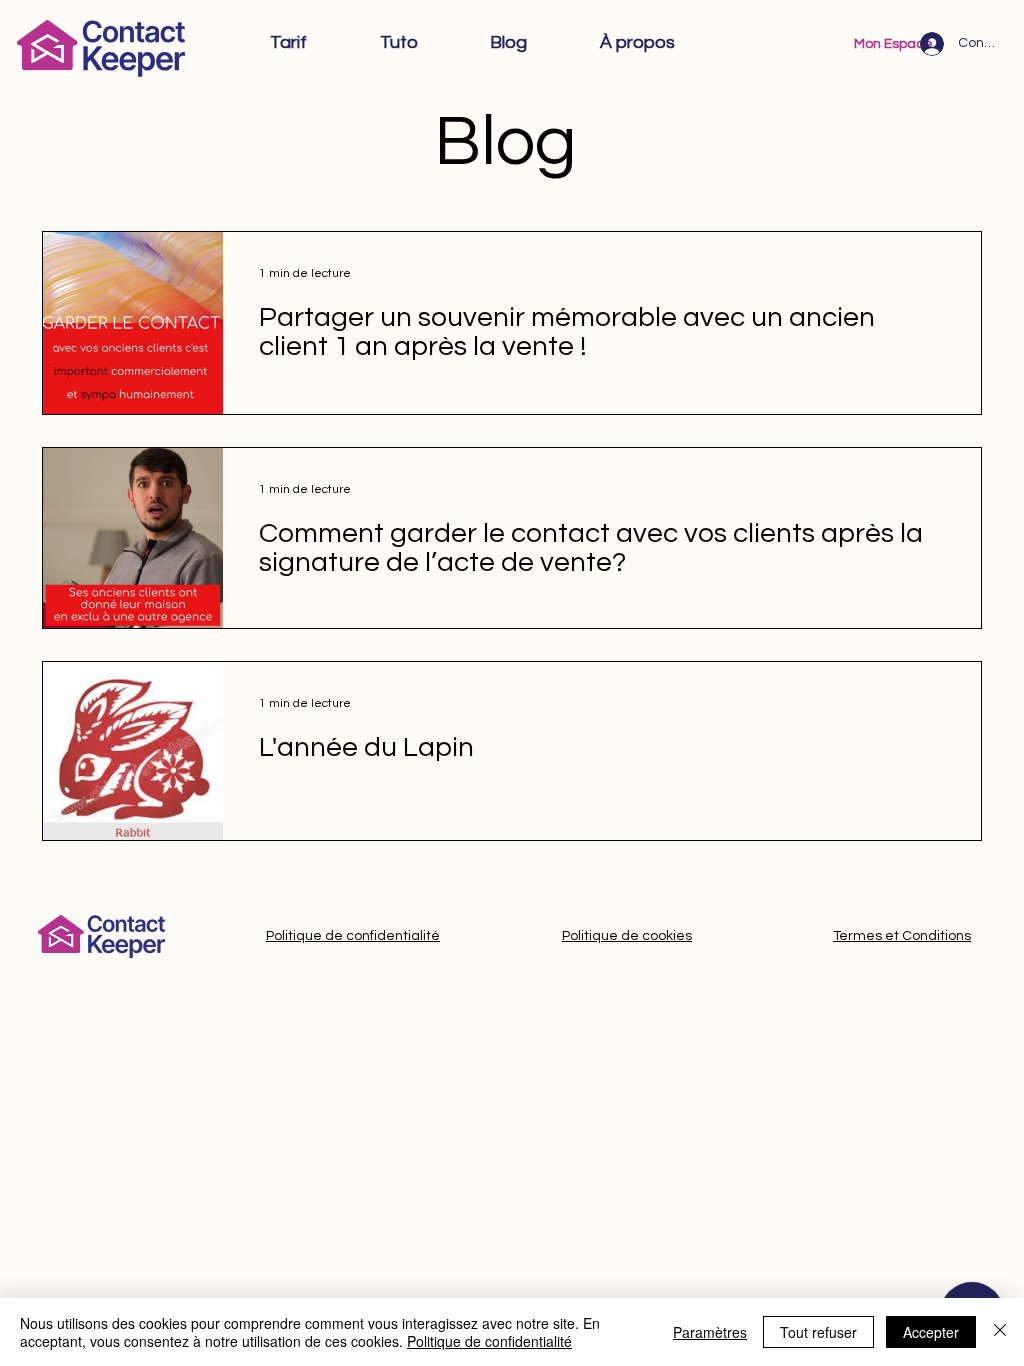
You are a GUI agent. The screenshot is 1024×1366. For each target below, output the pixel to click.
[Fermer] (1000, 1332)
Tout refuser (818, 1332)
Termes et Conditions (902, 936)
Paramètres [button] (710, 1332)
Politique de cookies (627, 936)
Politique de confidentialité (353, 936)
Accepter (931, 1332)
